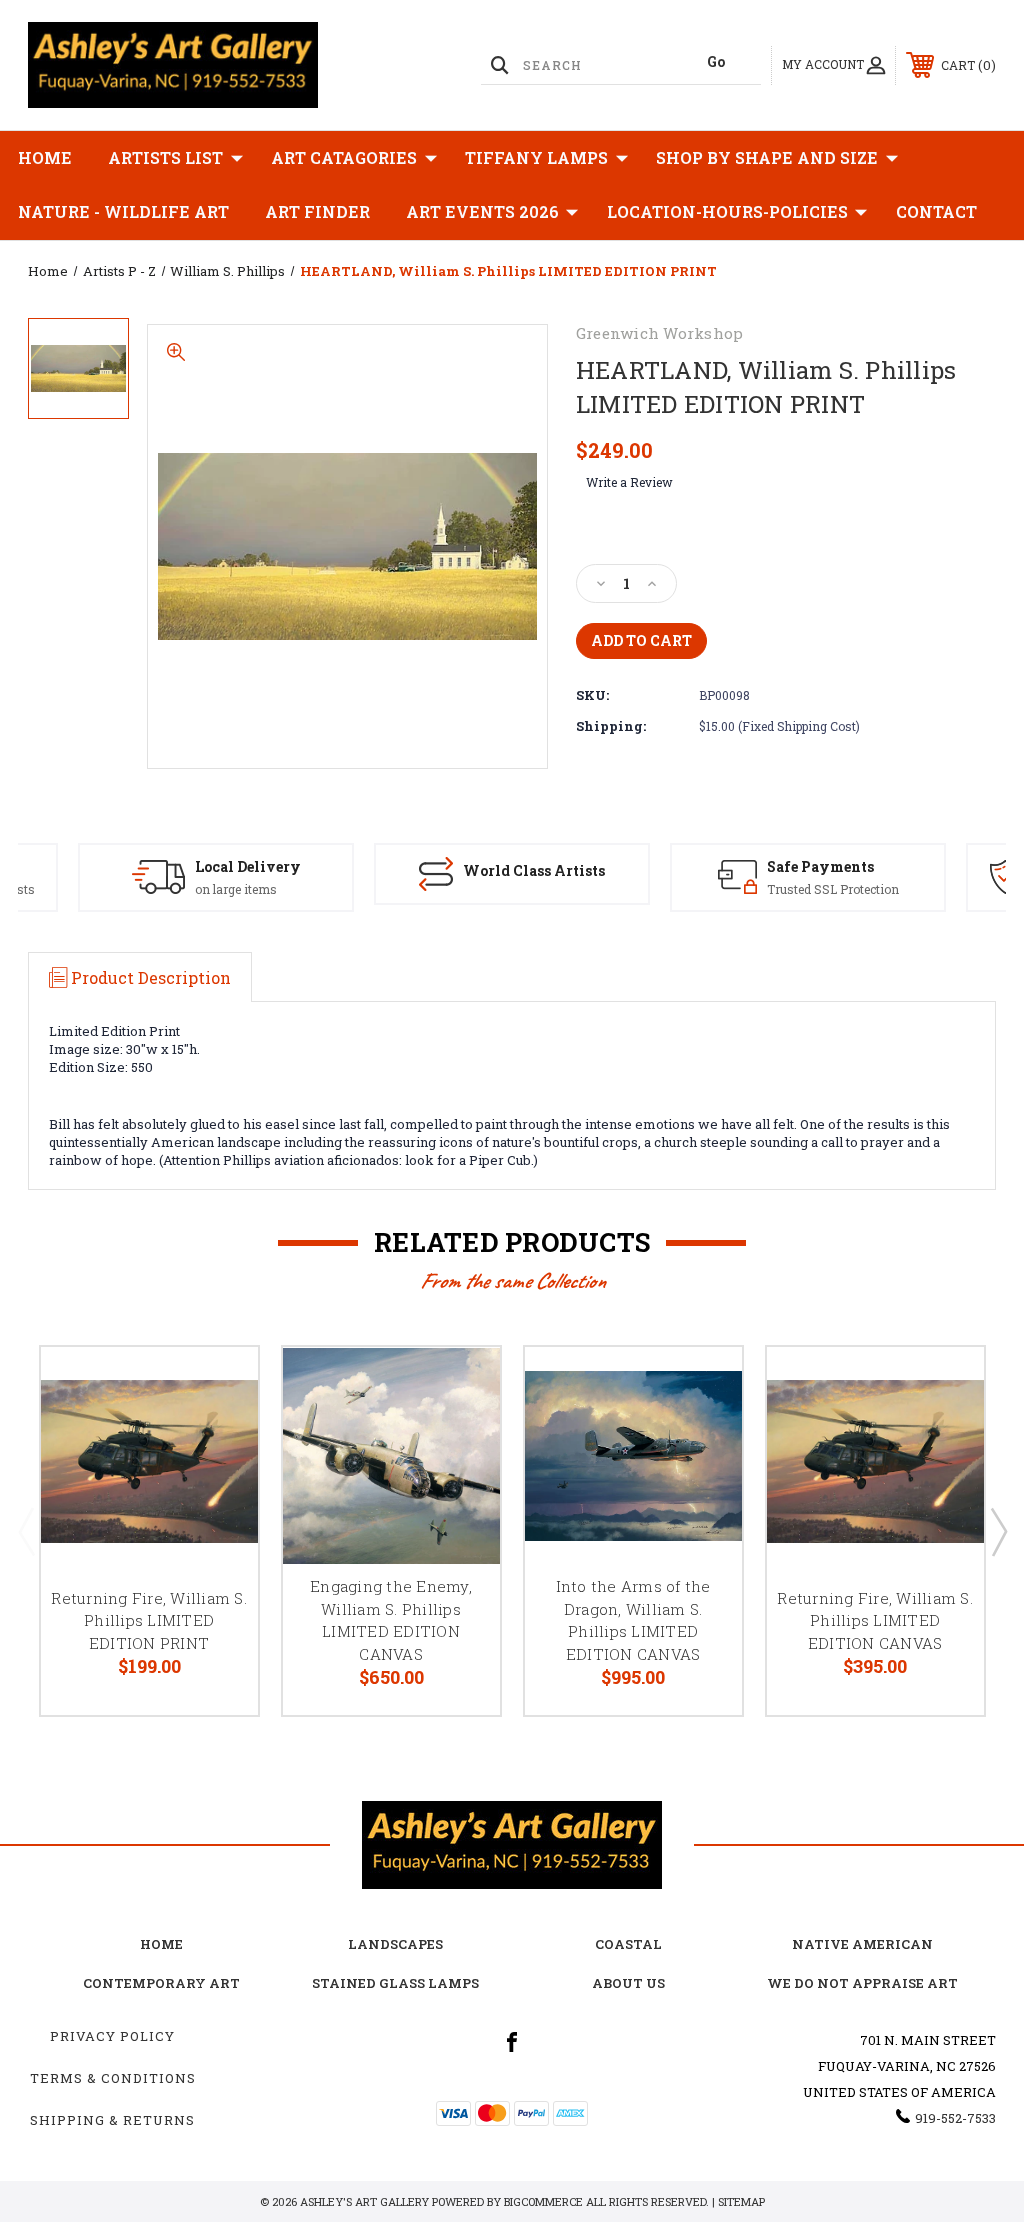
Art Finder (317, 211)
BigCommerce (543, 2201)
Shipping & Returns (112, 2120)
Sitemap (741, 2201)
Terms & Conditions (113, 2078)
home (161, 1944)
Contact (936, 211)
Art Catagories (344, 157)
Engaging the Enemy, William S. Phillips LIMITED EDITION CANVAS (391, 1620)
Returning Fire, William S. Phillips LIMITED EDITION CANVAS (875, 1620)
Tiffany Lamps (536, 157)
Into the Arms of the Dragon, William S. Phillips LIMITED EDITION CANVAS (633, 1620)
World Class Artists (534, 870)
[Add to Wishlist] (218, 1434)
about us (628, 1983)
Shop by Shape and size (767, 157)
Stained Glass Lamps (395, 1983)
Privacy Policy (112, 2036)
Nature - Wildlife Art (123, 211)
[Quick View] (218, 1386)
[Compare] (218, 1482)
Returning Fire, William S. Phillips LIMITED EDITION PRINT (149, 1620)
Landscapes (395, 1944)
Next (998, 1531)
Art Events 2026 (482, 211)
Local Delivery (248, 866)
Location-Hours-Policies (727, 211)
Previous (26, 1531)
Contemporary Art (161, 1983)
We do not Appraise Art (862, 1983)
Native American (862, 1944)
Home (45, 157)
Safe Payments (820, 866)
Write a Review (629, 482)
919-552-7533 (955, 2118)
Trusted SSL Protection (833, 889)
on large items (236, 889)
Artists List (165, 157)
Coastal (628, 1944)
